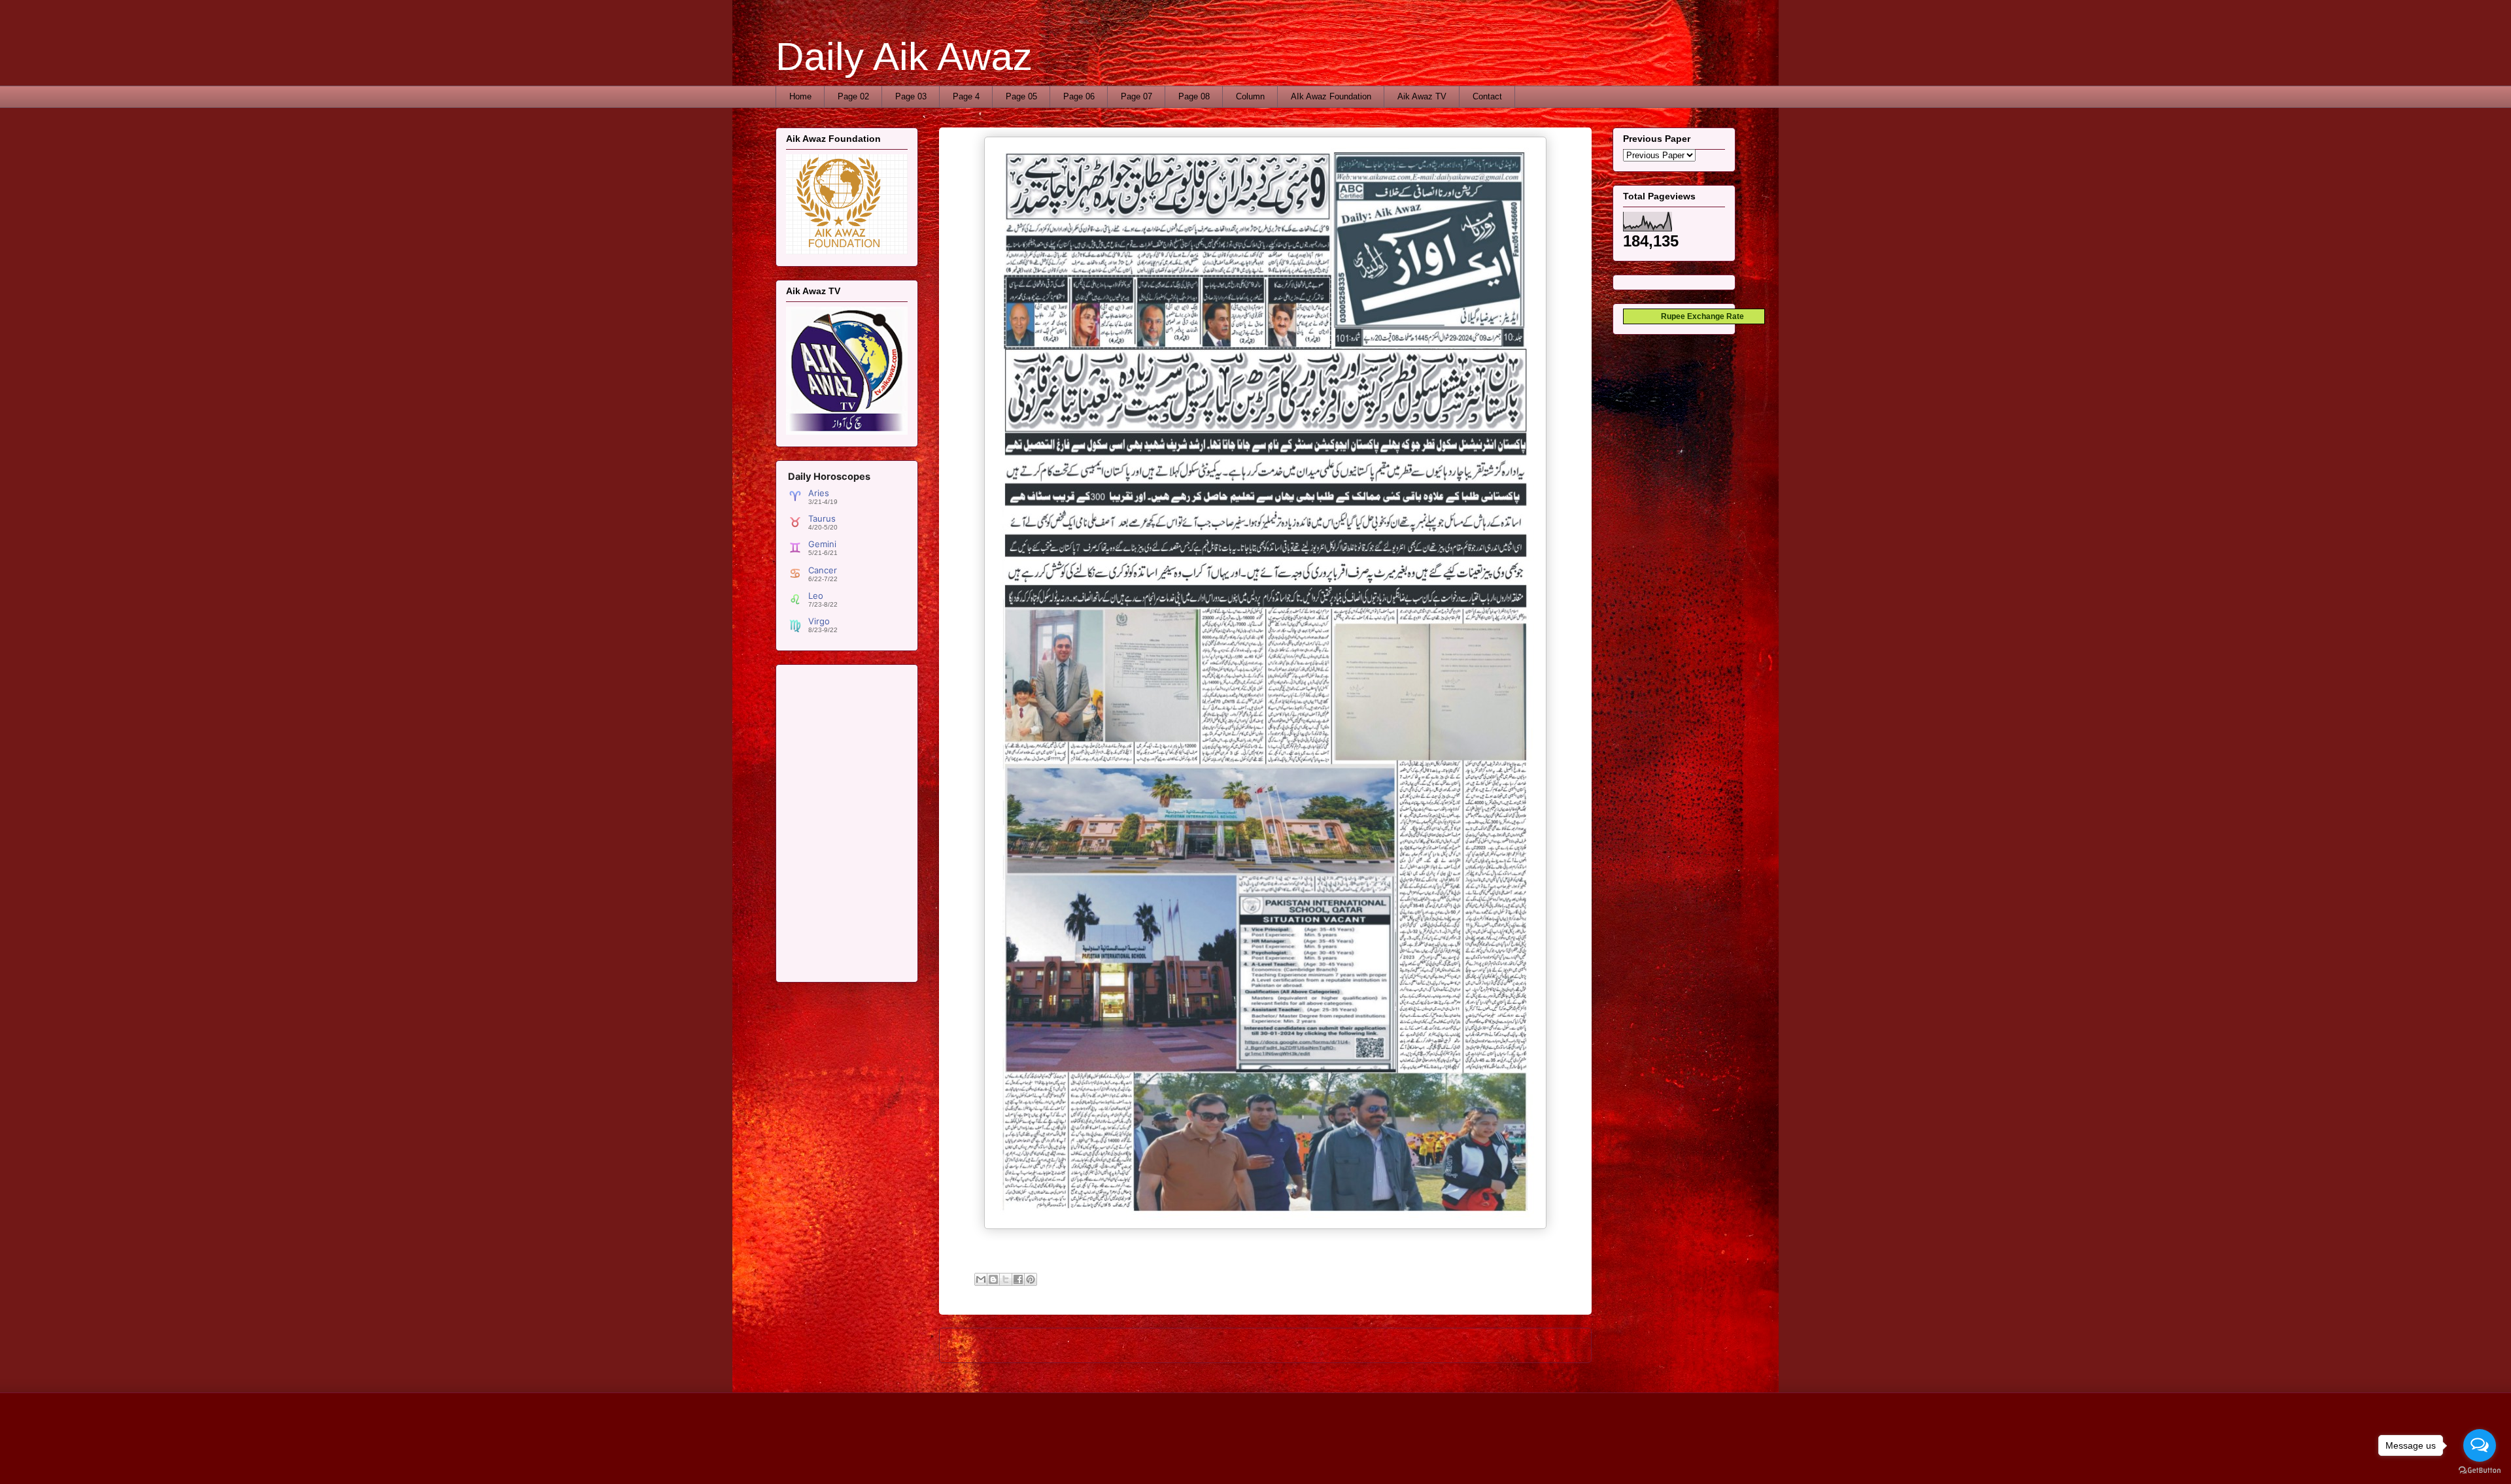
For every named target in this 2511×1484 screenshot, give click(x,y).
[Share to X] (1006, 1279)
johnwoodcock (1292, 1458)
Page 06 (1079, 96)
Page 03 (911, 96)
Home (800, 96)
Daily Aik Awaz (904, 57)
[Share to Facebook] (1018, 1279)
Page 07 (1136, 96)
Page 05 (1021, 96)
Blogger (1385, 1458)
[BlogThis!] (993, 1279)
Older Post (1557, 1345)
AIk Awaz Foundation (1331, 96)
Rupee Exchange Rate (1700, 316)
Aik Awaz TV (1422, 96)
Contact (1487, 96)
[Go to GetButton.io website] (2480, 1471)
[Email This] (981, 1279)
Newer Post (977, 1345)
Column (1250, 96)
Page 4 (966, 96)
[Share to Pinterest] (1031, 1279)
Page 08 (1194, 96)
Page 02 (853, 96)
